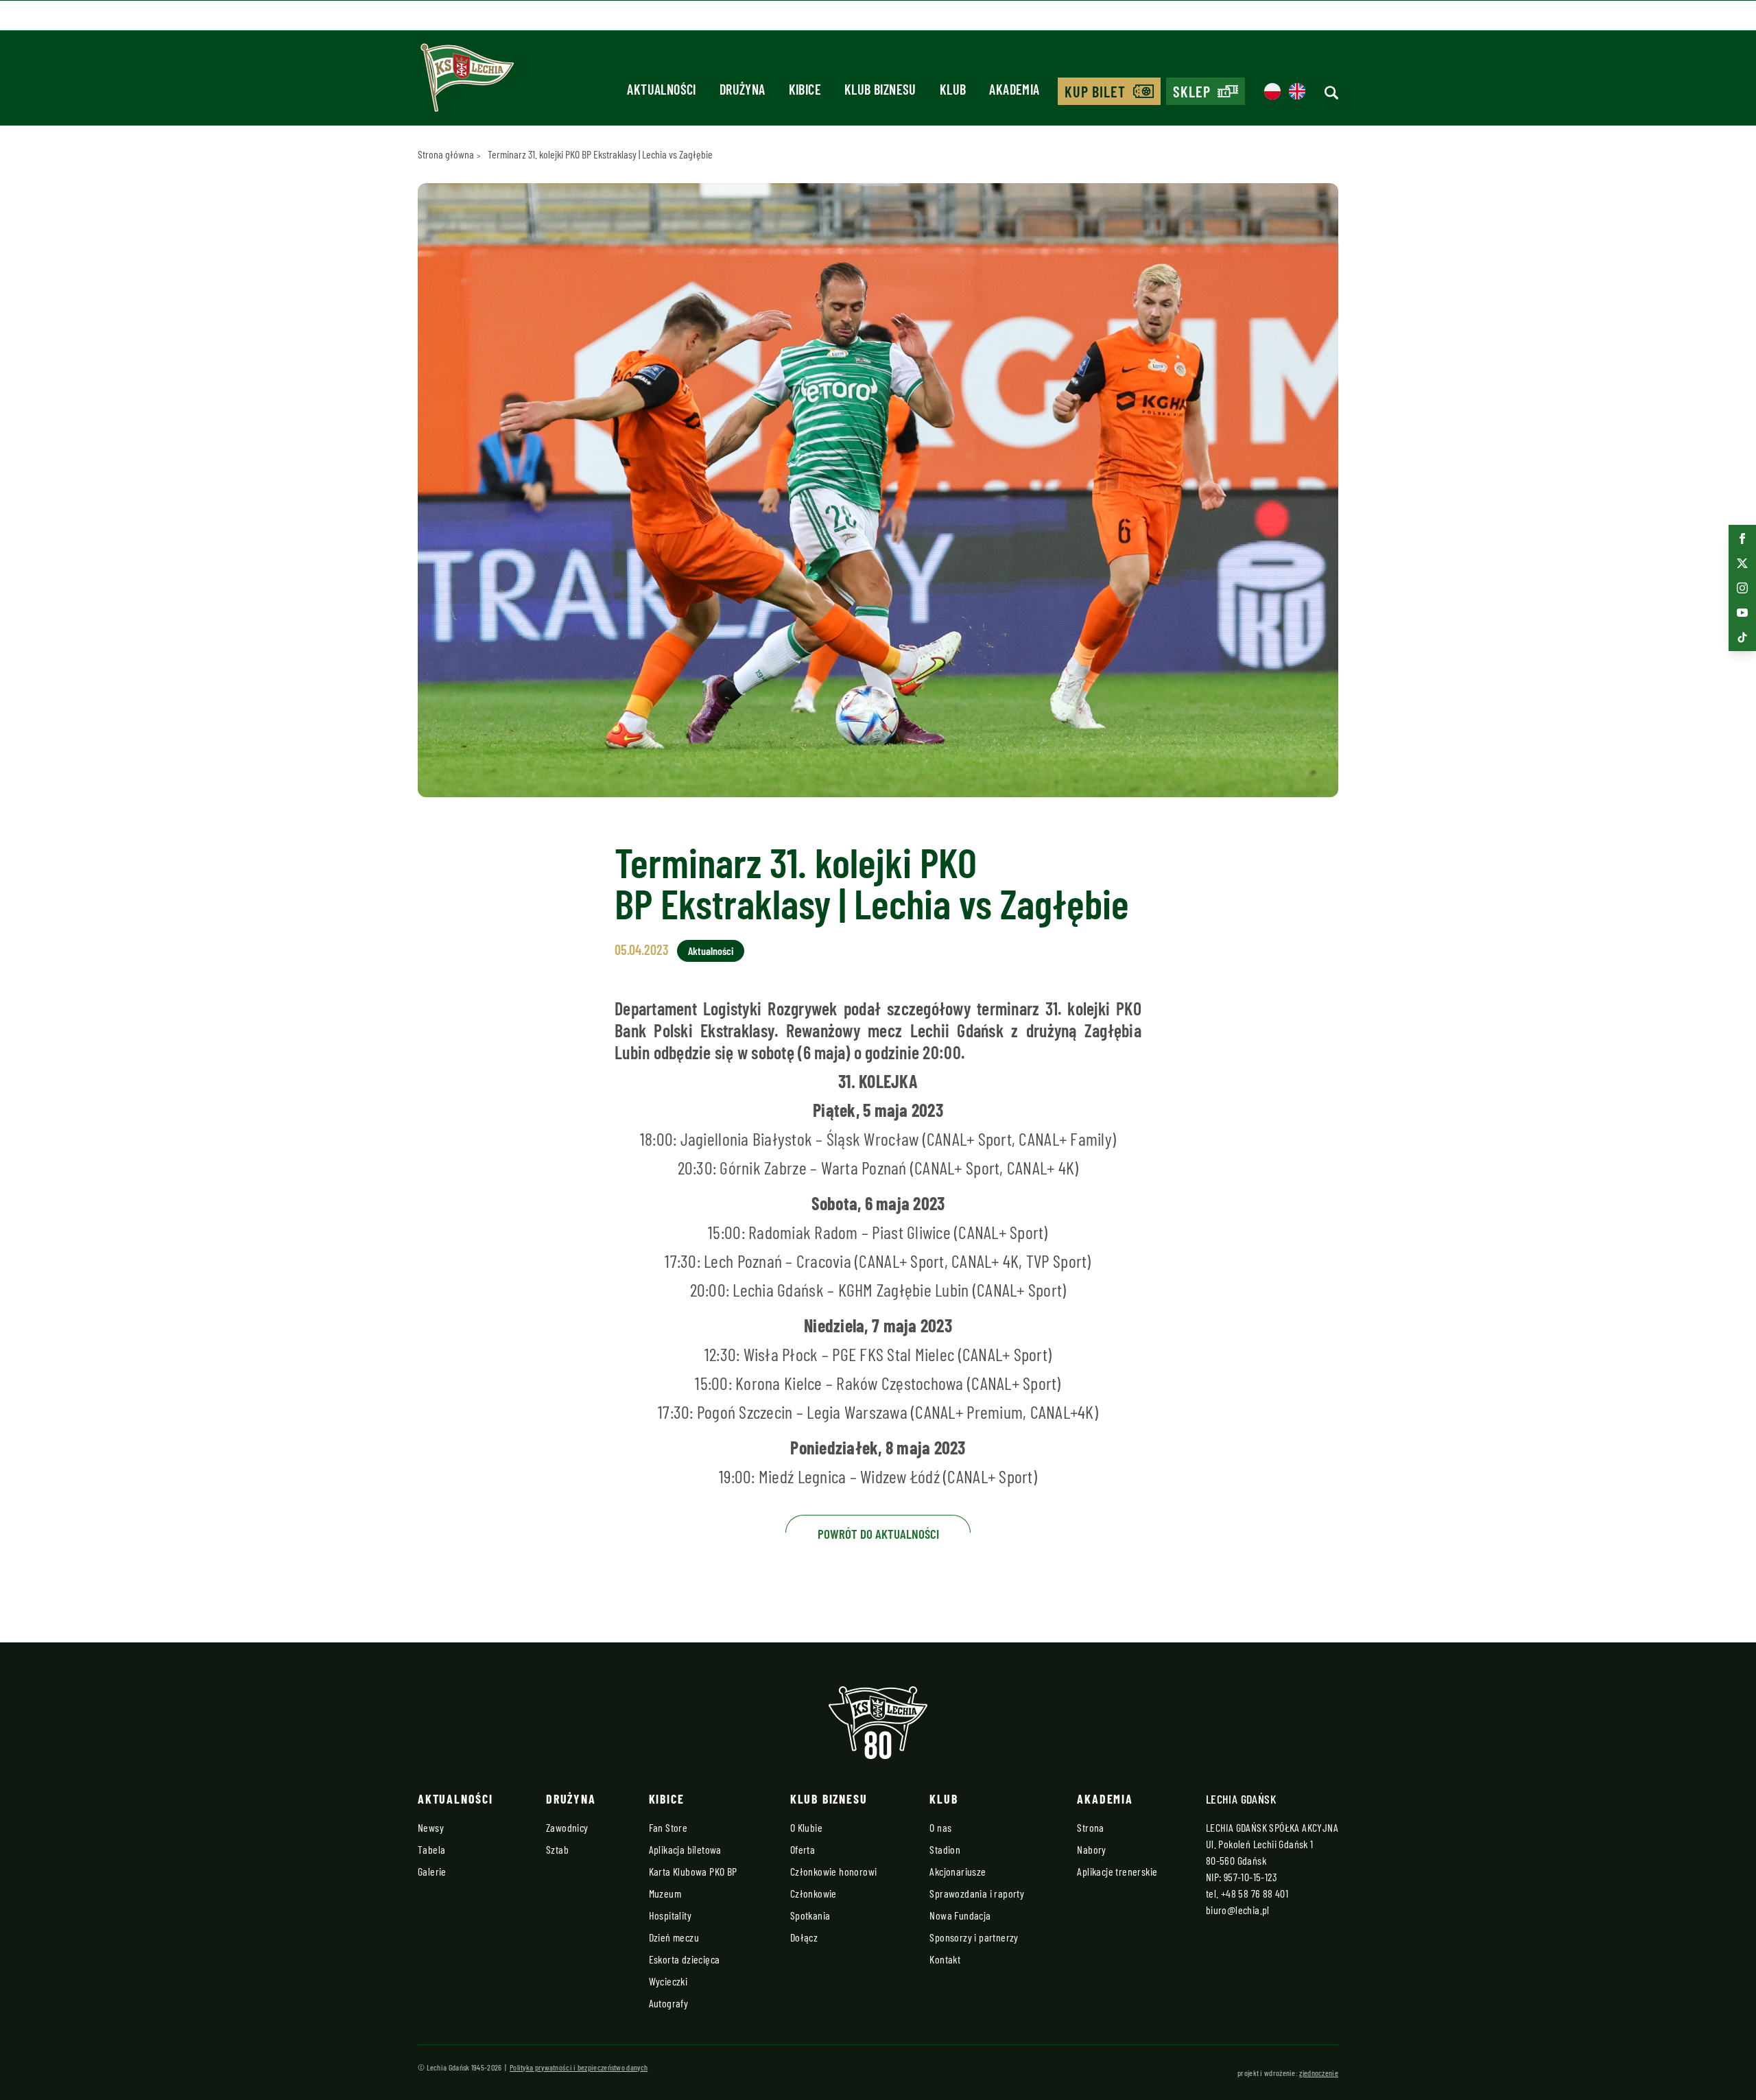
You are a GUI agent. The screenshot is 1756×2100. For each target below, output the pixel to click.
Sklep (1192, 91)
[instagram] (1742, 588)
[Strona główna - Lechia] (467, 82)
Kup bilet (1095, 91)
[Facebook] (1742, 539)
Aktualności (711, 951)
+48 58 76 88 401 (1255, 1893)
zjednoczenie (1319, 2073)
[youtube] (1742, 613)
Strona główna (446, 154)
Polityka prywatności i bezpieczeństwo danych (579, 2067)
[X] (1742, 563)
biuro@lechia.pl (1238, 1910)
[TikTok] (1742, 637)
